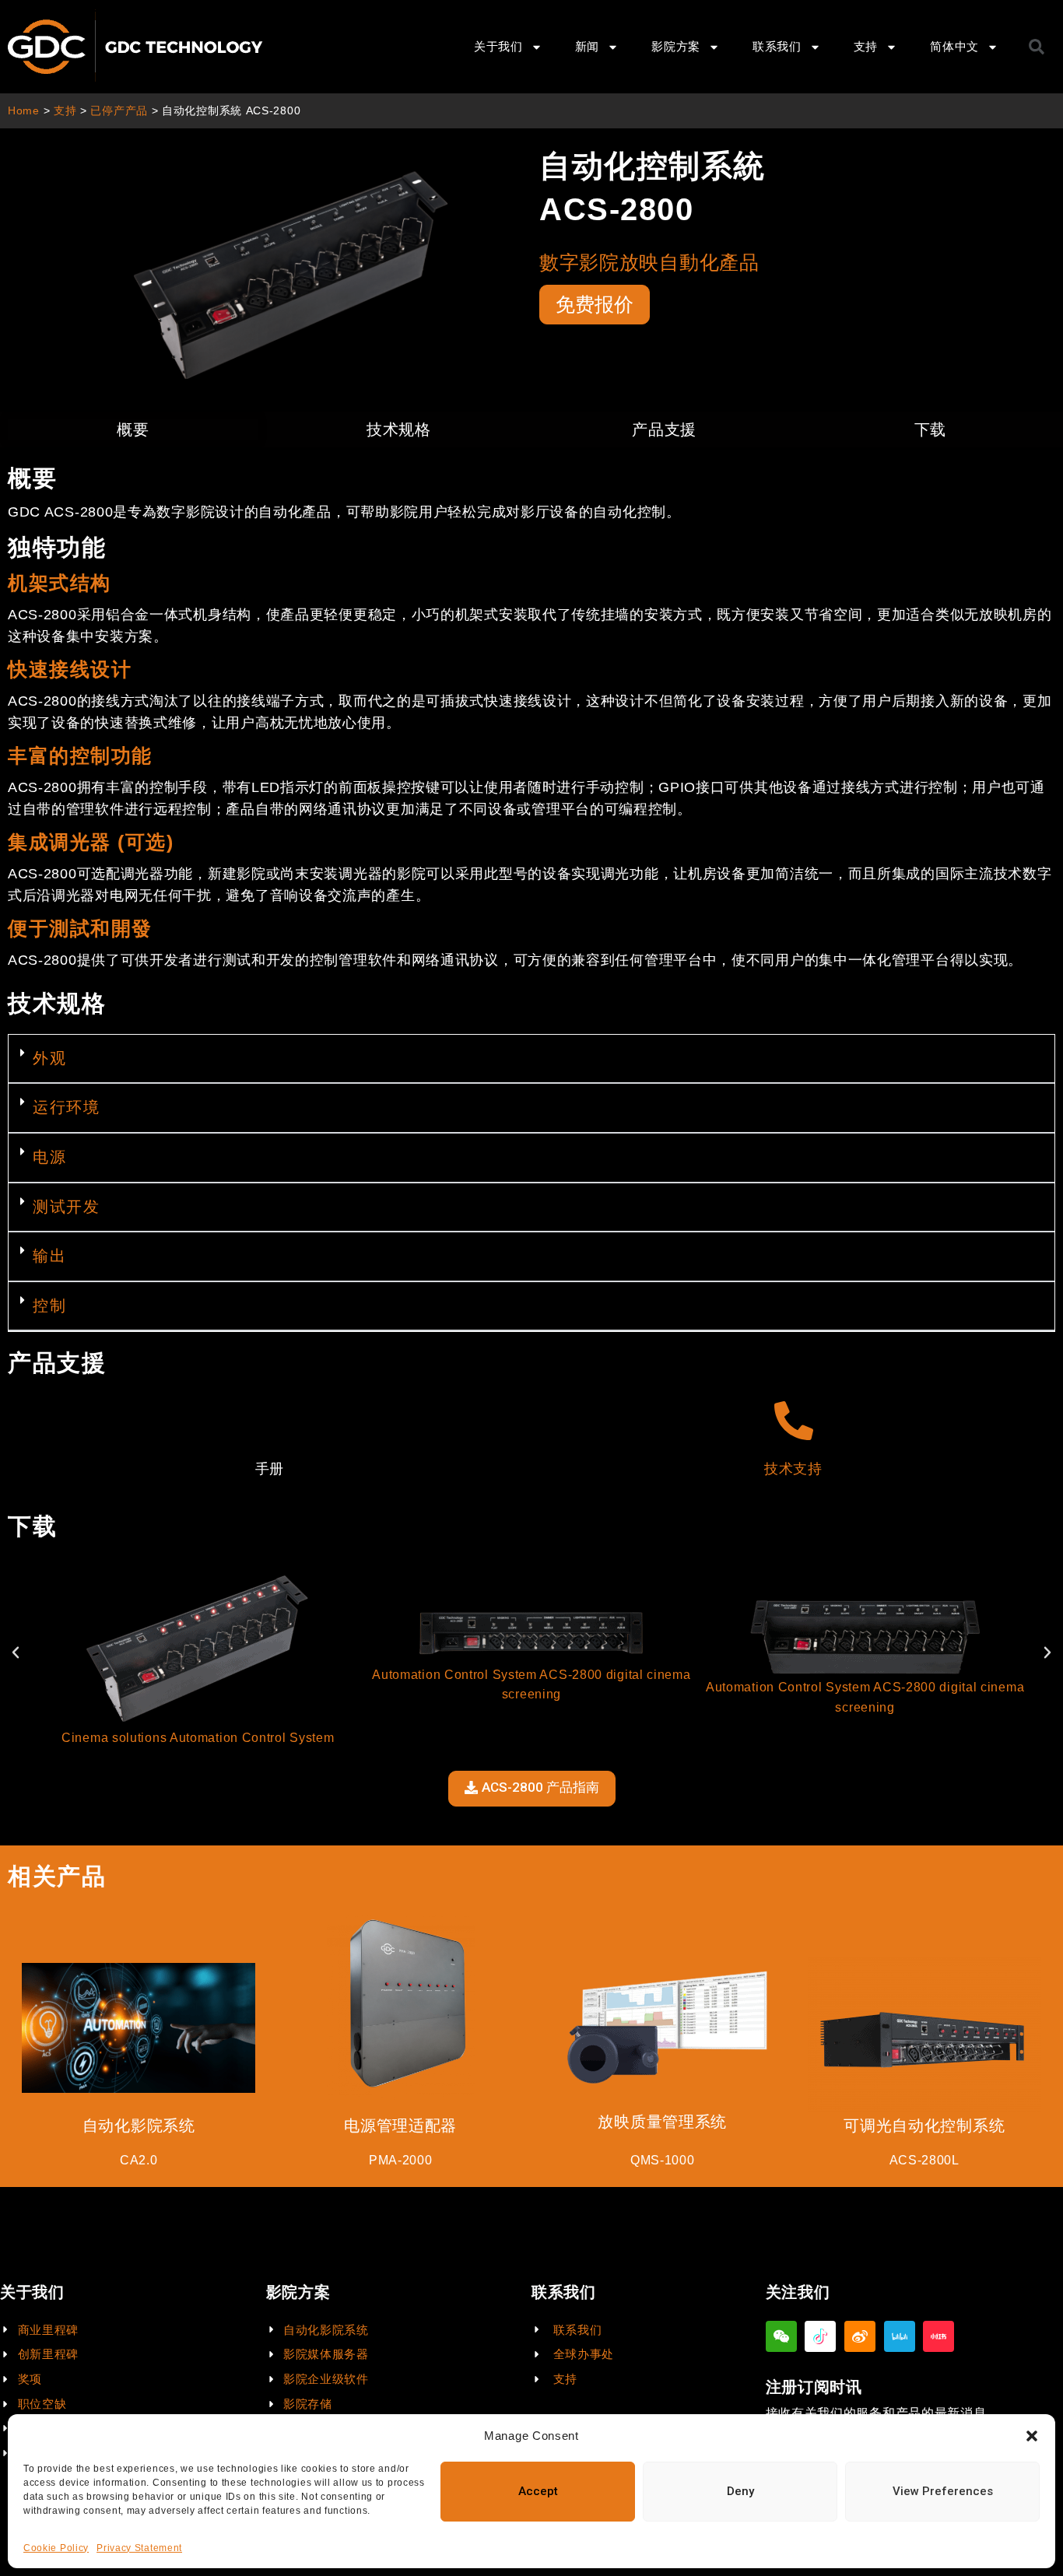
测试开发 (66, 1207)
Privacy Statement (139, 2548)
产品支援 (664, 429)
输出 (49, 1256)
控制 (49, 1306)
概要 (133, 429)
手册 (270, 1469)
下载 (930, 429)
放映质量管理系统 (662, 2122)
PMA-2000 (401, 2160)
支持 (65, 111)
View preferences (943, 2491)
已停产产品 (119, 111)
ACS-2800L (924, 2160)
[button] (1032, 2436)
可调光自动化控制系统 (924, 2126)
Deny (740, 2491)
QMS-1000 (663, 2160)
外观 (49, 1058)
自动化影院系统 (139, 2126)
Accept (538, 2491)
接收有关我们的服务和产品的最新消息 (876, 2413)
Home (24, 111)
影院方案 (676, 46)
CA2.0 (139, 2160)
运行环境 (66, 1107)
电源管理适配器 (400, 2126)
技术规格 (399, 429)
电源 (49, 1157)
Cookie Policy (56, 2548)
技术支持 (793, 1469)
